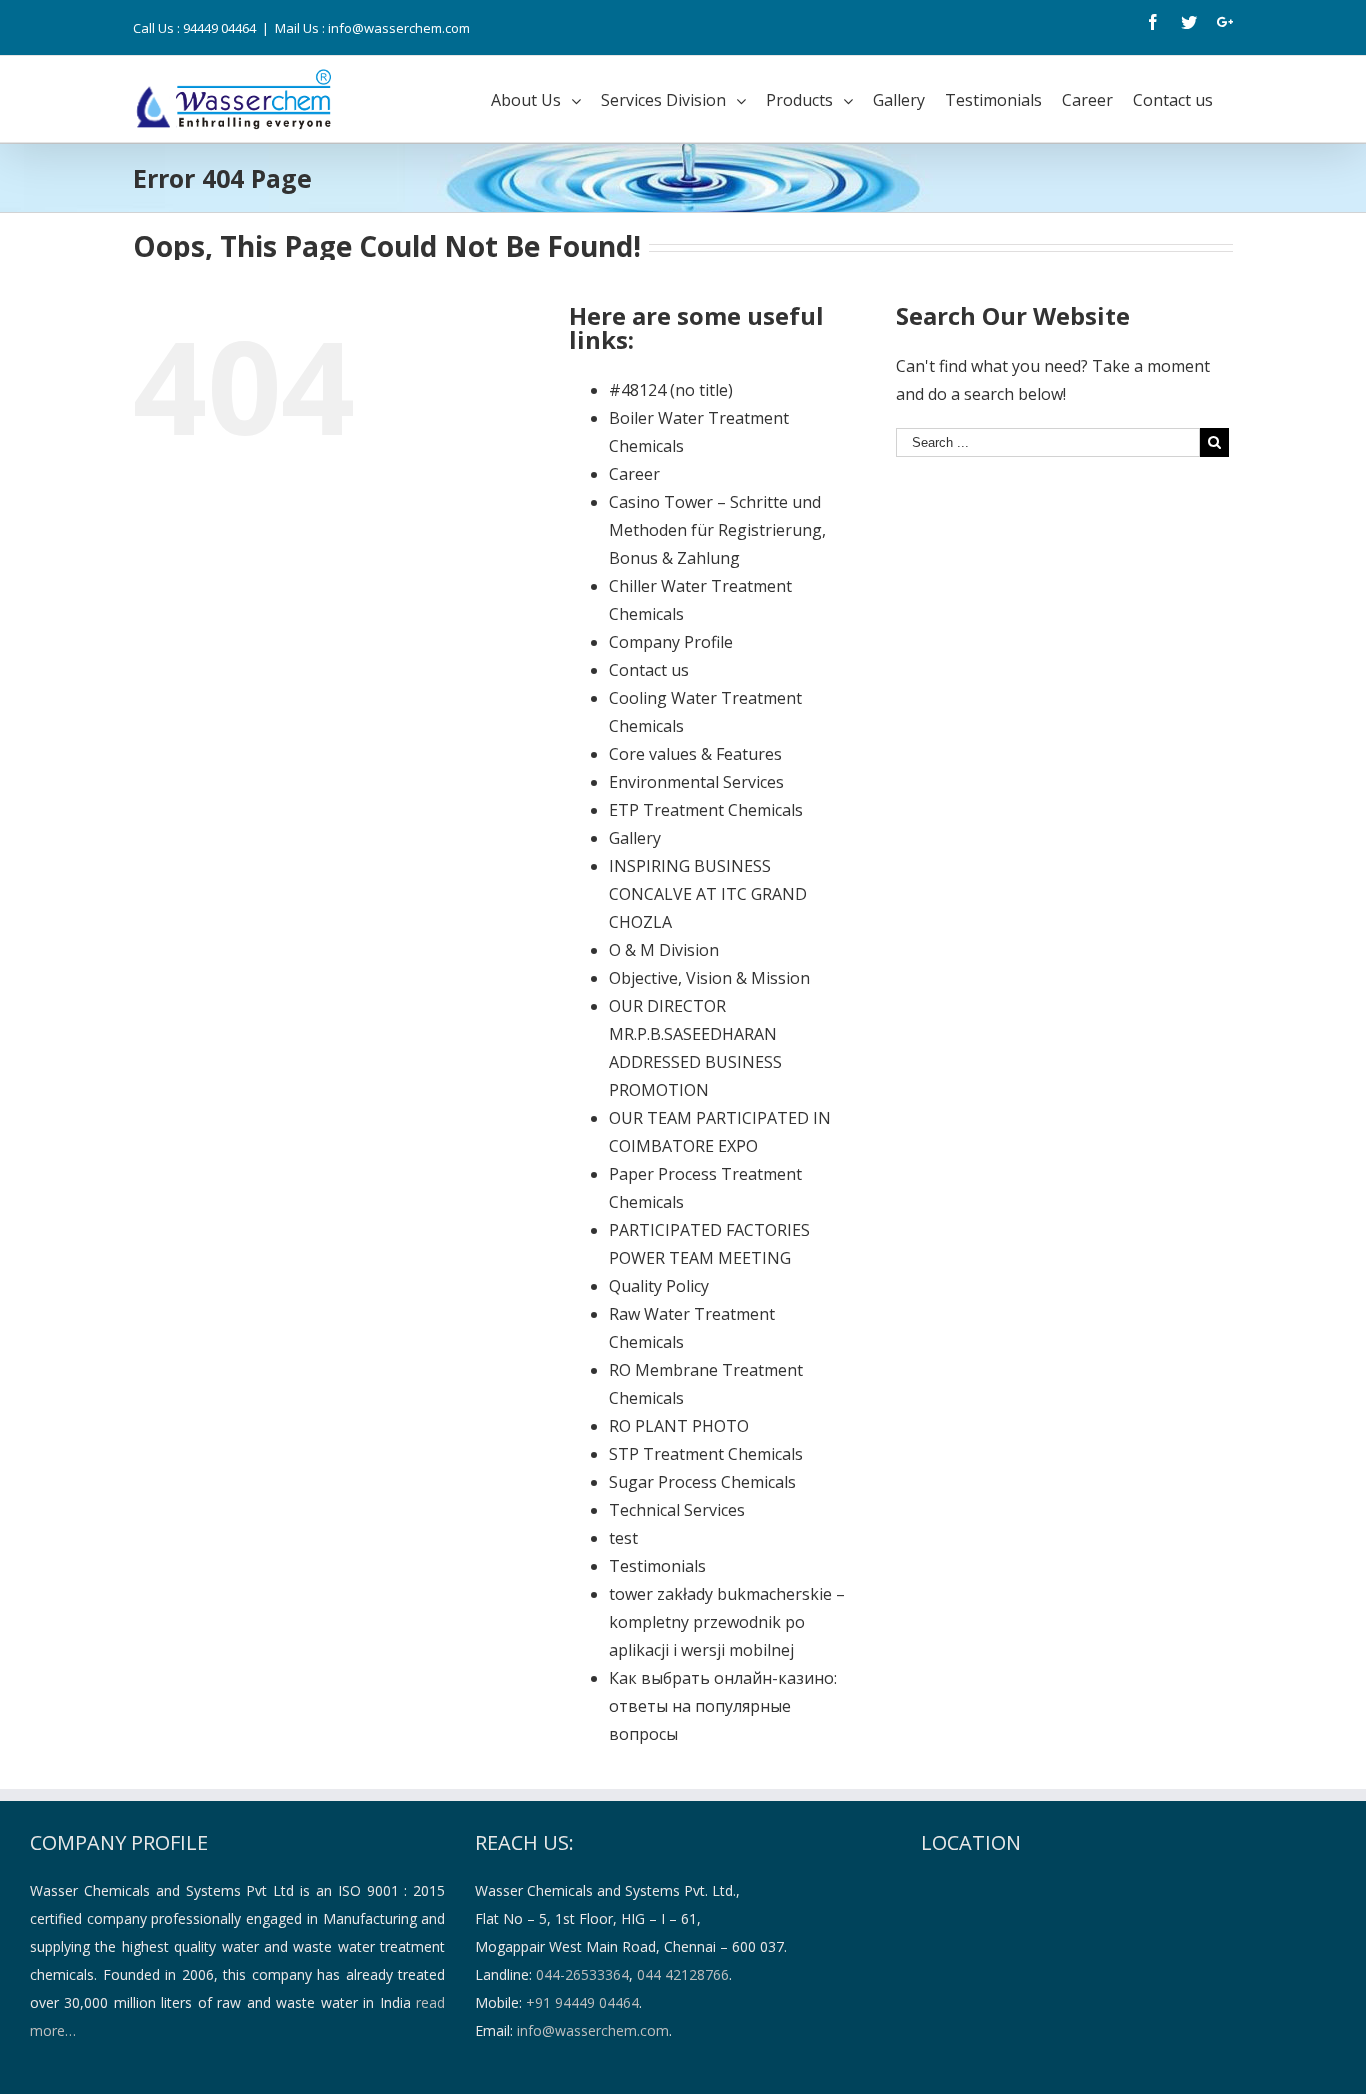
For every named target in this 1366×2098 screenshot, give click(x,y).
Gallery (635, 838)
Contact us (649, 670)
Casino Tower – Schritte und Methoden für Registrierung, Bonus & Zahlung (717, 530)
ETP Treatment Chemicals (706, 810)
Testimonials (657, 1566)
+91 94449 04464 (582, 2002)
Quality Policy (659, 1286)
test (623, 1538)
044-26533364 (582, 1974)
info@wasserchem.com (593, 2030)
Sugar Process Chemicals (702, 1482)
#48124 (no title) (671, 390)
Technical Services (677, 1510)
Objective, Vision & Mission (709, 978)
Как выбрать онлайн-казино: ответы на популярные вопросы (723, 1706)
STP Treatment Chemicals (706, 1454)
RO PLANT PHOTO (679, 1426)
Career (634, 474)
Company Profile (671, 642)
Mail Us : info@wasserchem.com (372, 28)
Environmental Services (696, 782)
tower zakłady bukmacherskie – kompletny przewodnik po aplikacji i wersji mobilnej (727, 1622)
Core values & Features (695, 754)
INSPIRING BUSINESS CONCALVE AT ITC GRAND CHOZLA (708, 894)
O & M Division (664, 950)
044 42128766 (683, 1974)
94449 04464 (219, 28)
